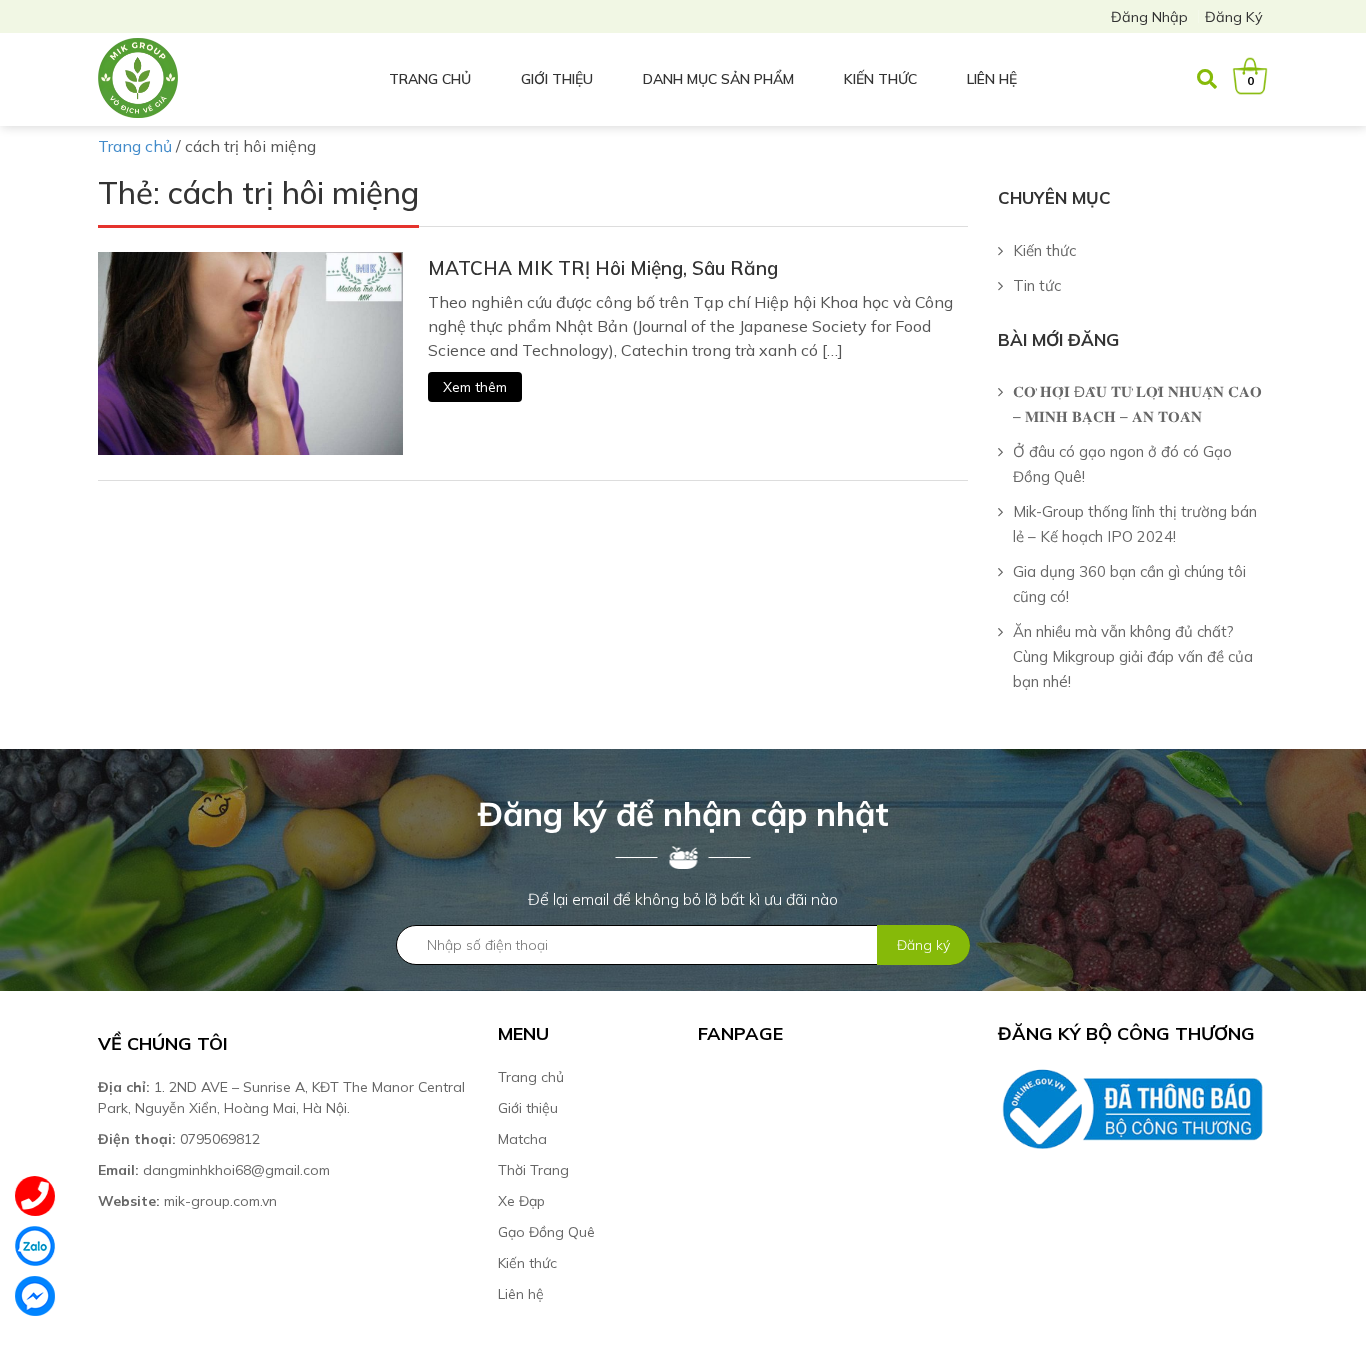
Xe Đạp (521, 1201)
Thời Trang (533, 1170)
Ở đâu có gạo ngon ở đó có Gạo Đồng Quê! (1122, 464)
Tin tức (1037, 285)
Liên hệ (992, 79)
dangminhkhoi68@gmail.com (214, 1170)
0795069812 (181, 1139)
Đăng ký (1234, 17)
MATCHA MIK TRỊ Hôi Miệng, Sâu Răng (603, 268)
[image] (250, 352)
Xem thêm (475, 387)
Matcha (522, 1139)
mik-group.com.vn (187, 1201)
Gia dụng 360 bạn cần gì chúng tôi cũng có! (1129, 584)
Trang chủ (430, 79)
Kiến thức (880, 79)
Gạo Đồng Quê (546, 1232)
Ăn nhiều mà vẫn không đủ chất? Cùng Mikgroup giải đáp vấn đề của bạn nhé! (1133, 656)
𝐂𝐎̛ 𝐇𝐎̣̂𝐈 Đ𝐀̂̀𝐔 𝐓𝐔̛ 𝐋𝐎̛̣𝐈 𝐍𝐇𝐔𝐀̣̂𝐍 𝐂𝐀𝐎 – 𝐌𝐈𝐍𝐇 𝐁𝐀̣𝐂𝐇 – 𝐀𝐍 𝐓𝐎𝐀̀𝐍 (1137, 404)
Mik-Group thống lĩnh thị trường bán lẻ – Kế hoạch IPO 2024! (1135, 524)
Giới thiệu (557, 79)
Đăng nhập (1149, 17)
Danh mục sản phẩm (718, 79)
